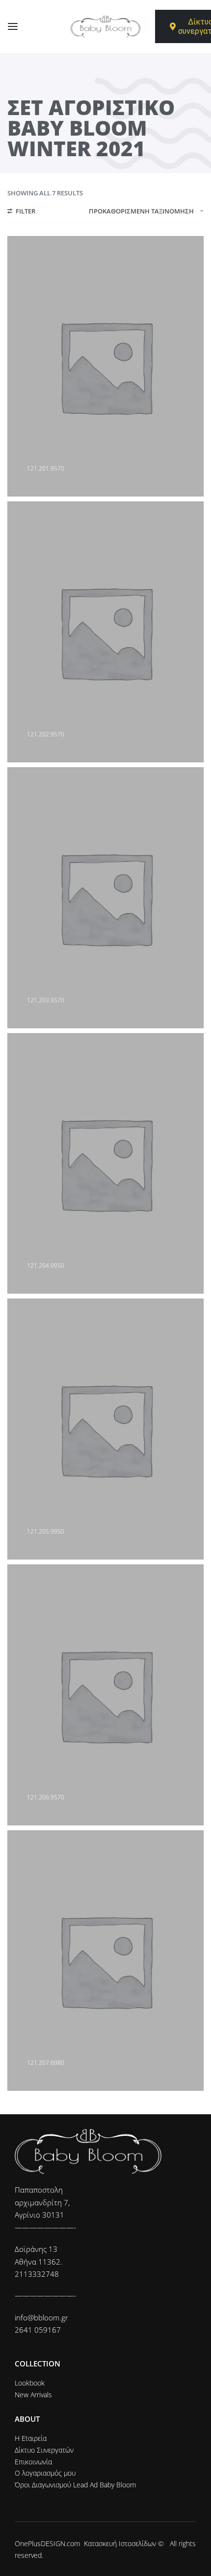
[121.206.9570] (105, 1695)
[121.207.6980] (105, 1961)
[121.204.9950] (105, 1164)
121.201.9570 (46, 468)
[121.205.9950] (105, 1429)
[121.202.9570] (105, 632)
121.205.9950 (46, 1531)
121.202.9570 (46, 734)
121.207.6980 (46, 2063)
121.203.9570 (46, 1000)
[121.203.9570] (105, 898)
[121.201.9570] (105, 366)
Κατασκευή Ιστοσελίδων (120, 2543)
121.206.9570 (46, 1797)
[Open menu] (13, 26)
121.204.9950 (46, 1265)
